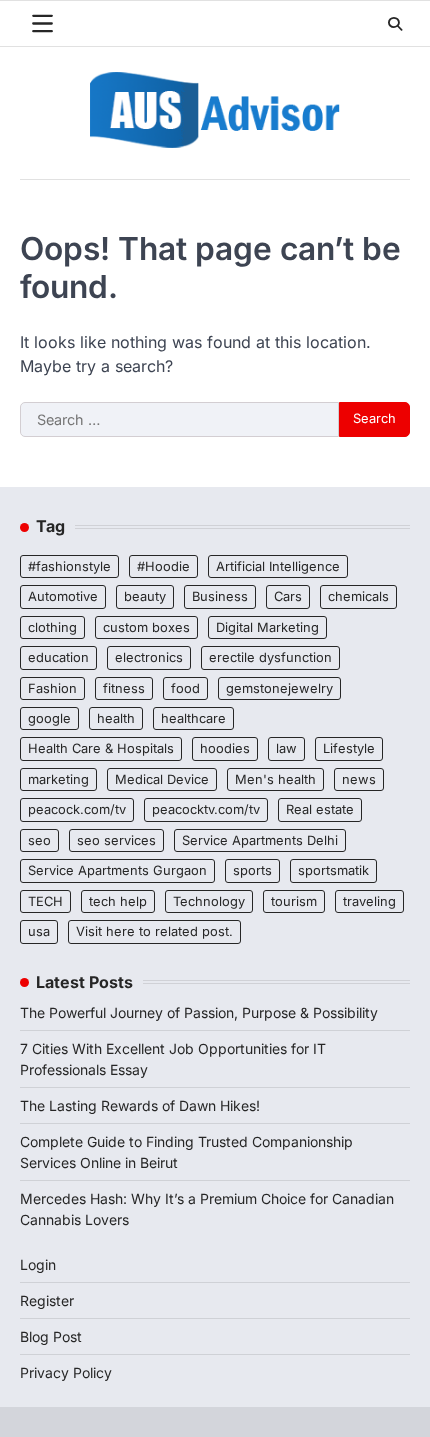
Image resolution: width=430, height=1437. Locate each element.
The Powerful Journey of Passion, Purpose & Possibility (199, 1012)
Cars (288, 596)
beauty (145, 596)
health (116, 718)
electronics (149, 657)
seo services (116, 840)
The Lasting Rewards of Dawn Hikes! (140, 1105)
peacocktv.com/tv (206, 809)
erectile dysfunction (270, 657)
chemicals (358, 596)
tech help (118, 901)
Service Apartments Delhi (260, 840)
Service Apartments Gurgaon (117, 870)
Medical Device (162, 779)
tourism (294, 901)
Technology (209, 901)
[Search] (395, 24)
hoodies (225, 748)
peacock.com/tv (77, 809)
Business (220, 596)
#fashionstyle (69, 566)
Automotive (63, 596)
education (58, 657)
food (185, 688)
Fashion (52, 688)
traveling (369, 901)
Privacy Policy (66, 1372)
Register (47, 1300)
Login (38, 1264)
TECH (45, 901)
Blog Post (51, 1336)
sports (252, 870)
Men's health (275, 779)
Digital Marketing (267, 627)
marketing (58, 779)
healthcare (193, 718)
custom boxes (146, 627)
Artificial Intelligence (278, 566)
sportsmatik (333, 870)
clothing (52, 627)
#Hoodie (163, 566)
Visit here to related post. (154, 931)
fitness (124, 688)
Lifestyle (349, 748)
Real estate (320, 809)
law (286, 748)
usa (39, 931)
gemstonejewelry (279, 688)
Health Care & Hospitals (101, 748)
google (49, 718)
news (359, 779)
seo (39, 840)
